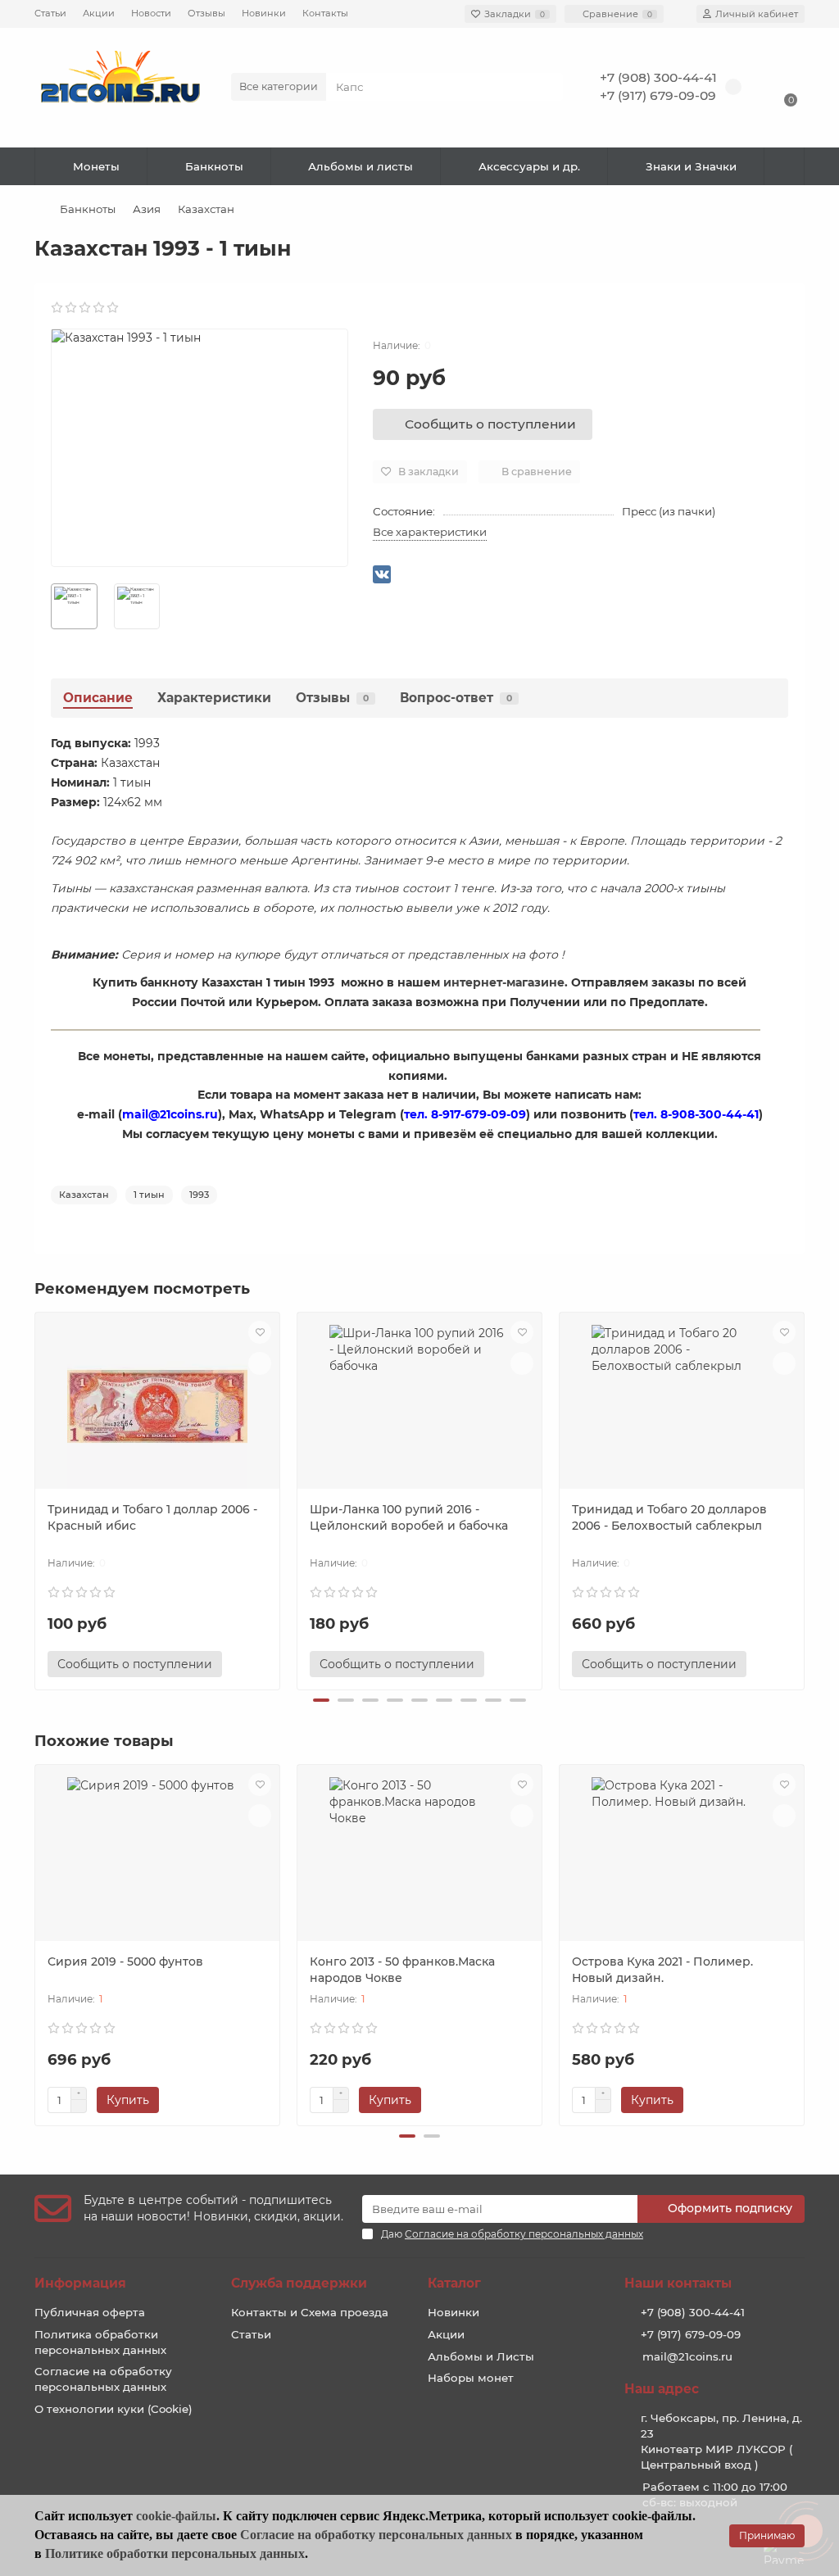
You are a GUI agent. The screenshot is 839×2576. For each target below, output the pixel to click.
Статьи (50, 13)
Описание (98, 698)
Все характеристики (430, 532)
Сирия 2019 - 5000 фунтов (125, 1961)
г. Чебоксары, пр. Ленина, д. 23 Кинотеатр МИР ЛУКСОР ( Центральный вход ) (721, 2441)
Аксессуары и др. (529, 166)
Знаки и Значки (691, 166)
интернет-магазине (504, 982)
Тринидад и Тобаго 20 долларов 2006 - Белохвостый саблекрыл (669, 1517)
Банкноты (214, 166)
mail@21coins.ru (687, 2356)
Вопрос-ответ (456, 698)
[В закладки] (260, 1332)
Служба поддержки (299, 2283)
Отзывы (206, 13)
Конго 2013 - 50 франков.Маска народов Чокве (402, 1970)
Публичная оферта (90, 2312)
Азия (147, 209)
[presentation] (36, 1499)
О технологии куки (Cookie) (113, 2409)
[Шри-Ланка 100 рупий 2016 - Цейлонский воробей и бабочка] (419, 1407)
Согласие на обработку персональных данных (103, 2379)
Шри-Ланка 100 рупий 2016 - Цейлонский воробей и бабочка (409, 1517)
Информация (80, 2283)
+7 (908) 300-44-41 (658, 77)
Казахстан (206, 209)
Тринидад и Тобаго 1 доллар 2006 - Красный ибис (152, 1517)
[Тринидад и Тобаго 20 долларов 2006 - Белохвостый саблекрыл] (682, 1407)
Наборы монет (471, 2378)
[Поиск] (546, 87)
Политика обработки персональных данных (100, 2342)
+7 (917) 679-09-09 (658, 95)
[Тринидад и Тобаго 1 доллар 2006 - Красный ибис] (157, 1407)
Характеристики (214, 698)
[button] (321, 1700)
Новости (151, 13)
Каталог (454, 2283)
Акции (99, 13)
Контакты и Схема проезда (310, 2312)
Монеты (96, 166)
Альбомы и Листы (481, 2356)
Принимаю (767, 2535)
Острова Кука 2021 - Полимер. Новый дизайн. (662, 1970)
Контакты (325, 13)
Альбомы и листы (361, 166)
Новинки (264, 13)
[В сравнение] (260, 1363)
